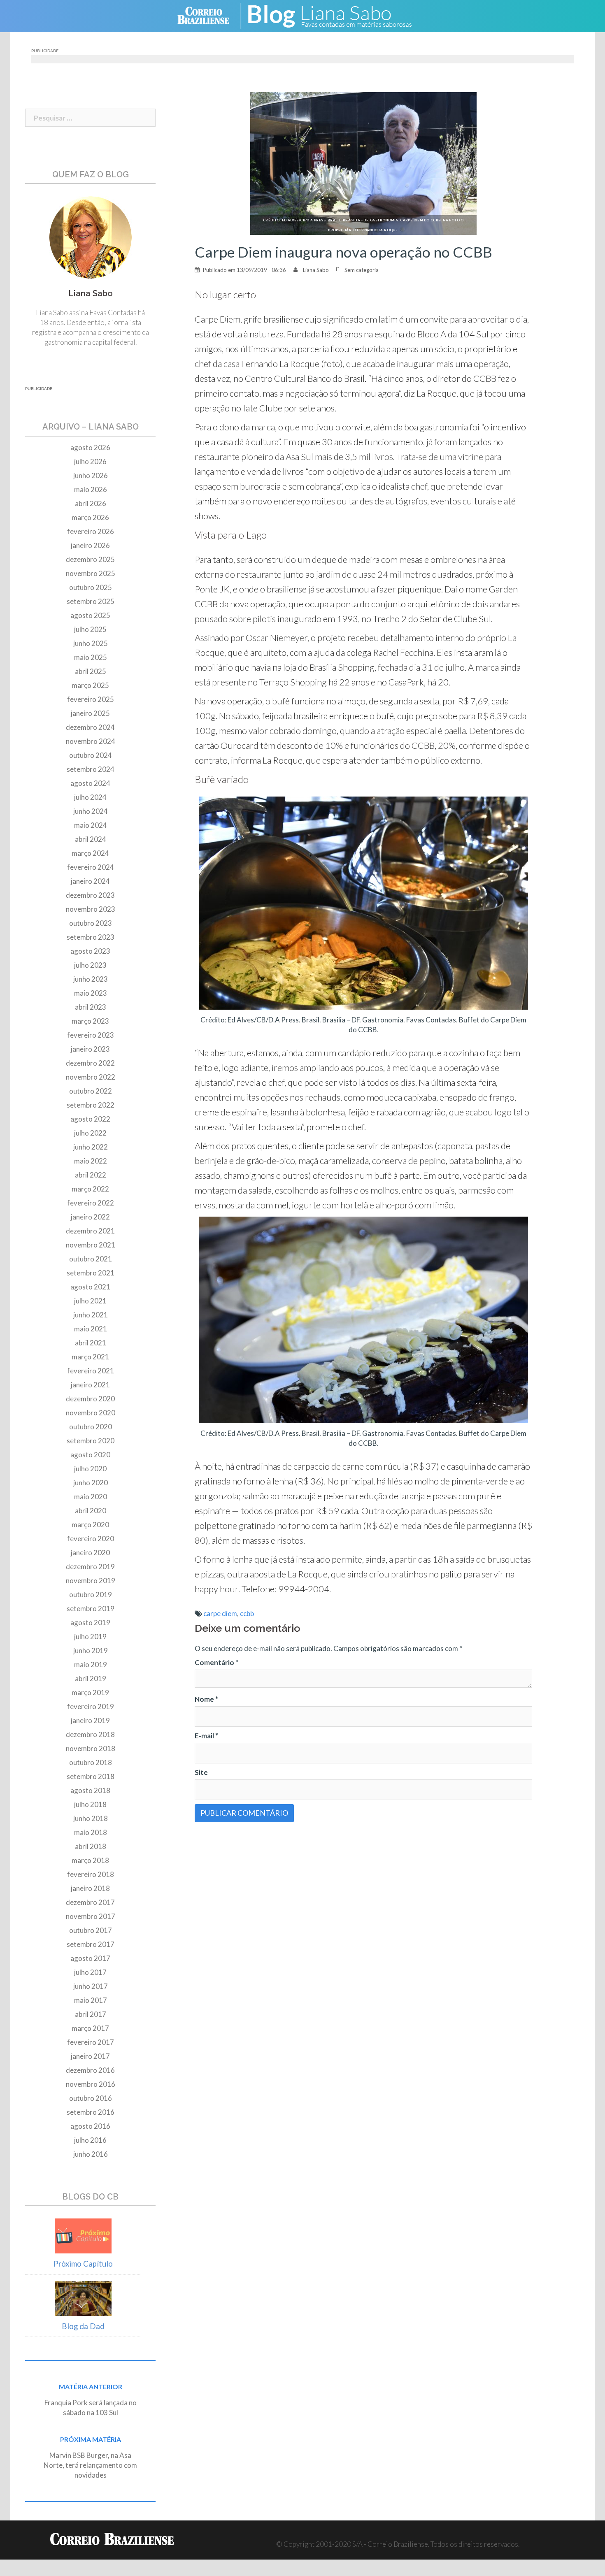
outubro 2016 (91, 2098)
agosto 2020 (90, 1455)
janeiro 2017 (90, 2056)
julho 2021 (90, 1301)
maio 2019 (91, 1664)
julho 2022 (90, 1133)
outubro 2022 (91, 1091)
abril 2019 (91, 1678)
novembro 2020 (91, 1413)
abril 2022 (91, 1175)
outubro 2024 (91, 755)
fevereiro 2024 (91, 867)
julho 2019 (90, 1636)
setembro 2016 (91, 2112)
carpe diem (220, 1613)
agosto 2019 (90, 1622)
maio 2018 (91, 1832)
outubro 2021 (91, 1259)
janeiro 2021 (90, 1385)
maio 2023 (91, 993)
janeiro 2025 (90, 713)
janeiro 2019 (90, 1720)
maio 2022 (91, 1161)
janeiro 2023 (90, 1049)
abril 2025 (91, 671)
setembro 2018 (91, 1776)
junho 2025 (91, 643)
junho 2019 (91, 1650)
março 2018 (90, 1860)
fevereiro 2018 (91, 1874)
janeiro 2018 (90, 1888)
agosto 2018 (90, 1790)
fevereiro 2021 (91, 1371)
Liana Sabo (316, 270)
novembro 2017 (91, 1916)
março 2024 (90, 853)
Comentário (216, 1662)
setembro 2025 (91, 601)
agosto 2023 (90, 951)
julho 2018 (90, 1804)
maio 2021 (91, 1329)
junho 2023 (91, 979)
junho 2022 (91, 1147)
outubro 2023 (91, 923)
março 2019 (90, 1692)
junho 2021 (91, 1315)
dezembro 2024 (90, 727)
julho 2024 (90, 797)
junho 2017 (91, 1986)
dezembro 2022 (90, 1063)
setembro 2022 (91, 1105)
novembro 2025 (91, 573)
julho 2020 (90, 1469)
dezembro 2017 (90, 1902)
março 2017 (90, 2028)
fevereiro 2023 (91, 1035)
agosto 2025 (90, 615)
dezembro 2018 (90, 1734)
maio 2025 (91, 657)
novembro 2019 (91, 1581)
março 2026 (90, 517)
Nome (206, 1699)
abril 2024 (91, 839)
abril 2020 (91, 1511)
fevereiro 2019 (91, 1706)
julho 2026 (90, 461)
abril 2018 (91, 1846)
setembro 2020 (91, 1441)
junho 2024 (91, 811)
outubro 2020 (91, 1427)
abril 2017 (91, 2014)
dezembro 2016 (90, 2070)
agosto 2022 (90, 1119)
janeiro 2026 (90, 545)
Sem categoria (362, 270)
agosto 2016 (90, 2126)
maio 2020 (91, 1497)
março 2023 (90, 1021)
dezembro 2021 (90, 1231)
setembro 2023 (91, 937)
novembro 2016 (91, 2084)
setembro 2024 (91, 769)
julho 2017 (90, 1972)
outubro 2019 (91, 1595)
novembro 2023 (91, 909)
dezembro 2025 (90, 559)
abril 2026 (91, 503)
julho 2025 (90, 629)
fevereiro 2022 (91, 1203)
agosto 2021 (90, 1287)
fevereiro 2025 (91, 699)
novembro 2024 (91, 741)
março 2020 (90, 1525)
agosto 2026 (90, 447)
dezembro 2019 (90, 1567)
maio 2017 (91, 2000)
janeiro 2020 (90, 1553)
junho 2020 (91, 1483)
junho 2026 (91, 475)
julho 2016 (90, 2140)
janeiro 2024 (90, 881)
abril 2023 (91, 1007)
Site (201, 1772)
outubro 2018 (91, 1762)
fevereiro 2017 (91, 2042)
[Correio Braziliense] (210, 15)
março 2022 (90, 1189)
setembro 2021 (91, 1273)
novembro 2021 (91, 1245)
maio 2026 (91, 489)
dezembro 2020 (90, 1399)
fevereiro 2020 (91, 1539)
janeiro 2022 (90, 1217)
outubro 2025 (91, 587)
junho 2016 (91, 2154)
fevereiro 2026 (91, 531)
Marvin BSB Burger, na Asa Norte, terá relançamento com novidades (90, 2465)
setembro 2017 (91, 1944)
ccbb (247, 1613)
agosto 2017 (90, 1958)
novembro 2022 (91, 1077)
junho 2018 (91, 1818)
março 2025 (90, 685)
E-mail (206, 1736)
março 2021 (90, 1357)
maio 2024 (91, 825)
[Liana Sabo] (335, 15)
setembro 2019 (91, 1609)
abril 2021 (91, 1343)
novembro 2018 (91, 1748)
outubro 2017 (91, 1930)
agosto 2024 (90, 783)
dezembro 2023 (90, 895)
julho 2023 (90, 965)
